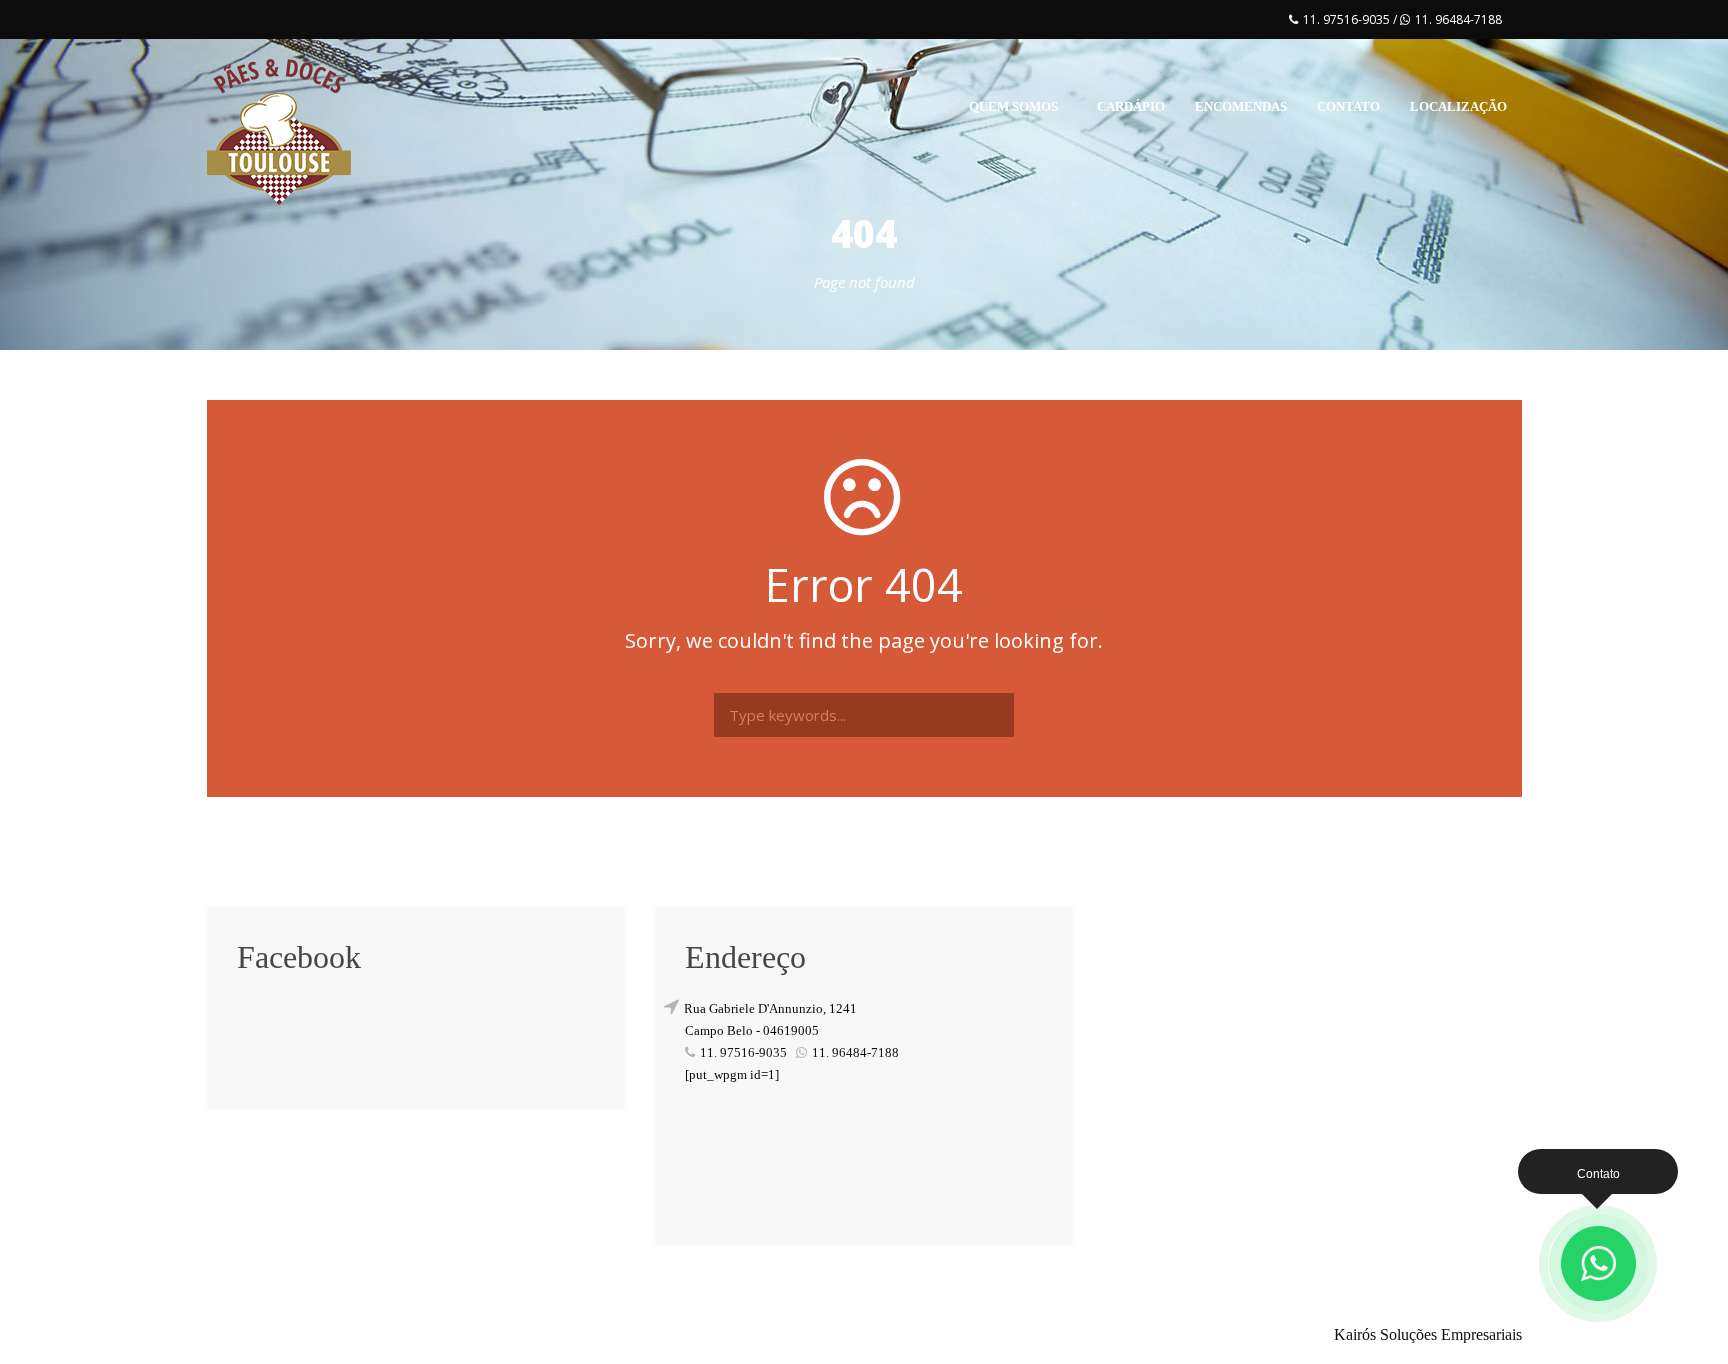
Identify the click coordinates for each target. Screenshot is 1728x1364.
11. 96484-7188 (1458, 19)
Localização (1458, 106)
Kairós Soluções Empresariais (1428, 1334)
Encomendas (1241, 106)
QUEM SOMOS (1013, 106)
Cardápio (1131, 106)
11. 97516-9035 (1348, 19)
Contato (1348, 106)
